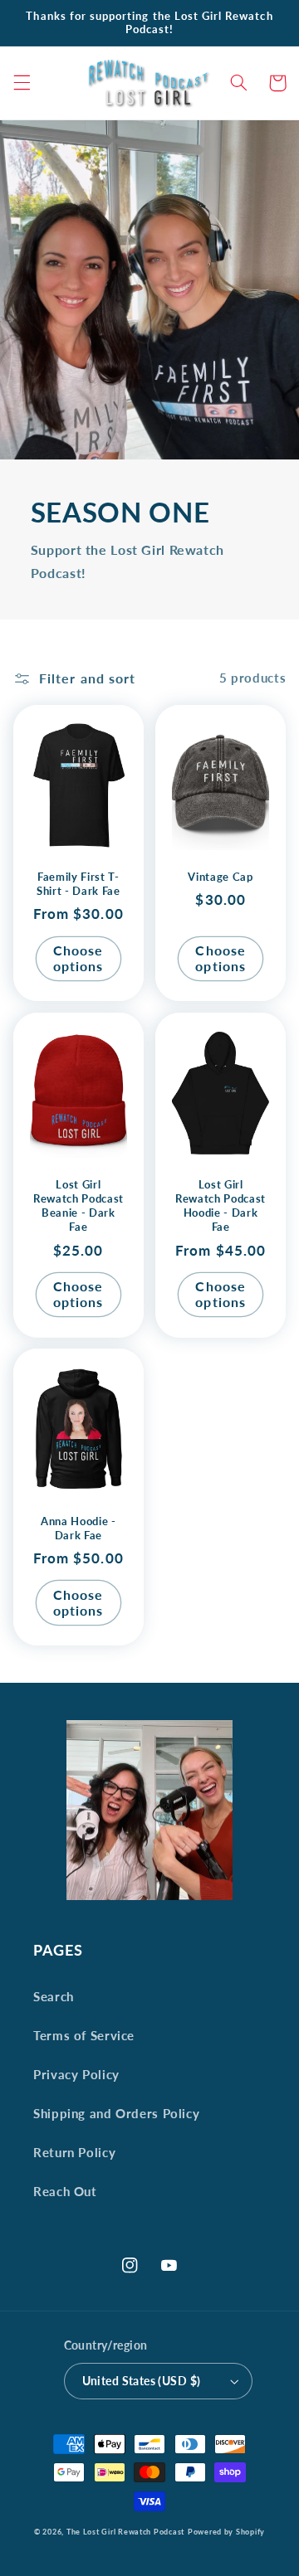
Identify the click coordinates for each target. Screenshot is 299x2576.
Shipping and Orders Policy (116, 2113)
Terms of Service (84, 2035)
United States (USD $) (142, 2381)
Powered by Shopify (226, 2532)
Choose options (78, 958)
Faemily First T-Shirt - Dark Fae (78, 884)
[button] (22, 83)
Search (54, 1996)
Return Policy (74, 2152)
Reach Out (65, 2191)
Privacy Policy (76, 2074)
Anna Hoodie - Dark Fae (78, 1528)
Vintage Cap (220, 877)
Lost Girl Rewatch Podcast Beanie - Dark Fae (78, 1205)
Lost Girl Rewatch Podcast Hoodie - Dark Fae (221, 1205)
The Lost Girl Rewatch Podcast (125, 2532)
